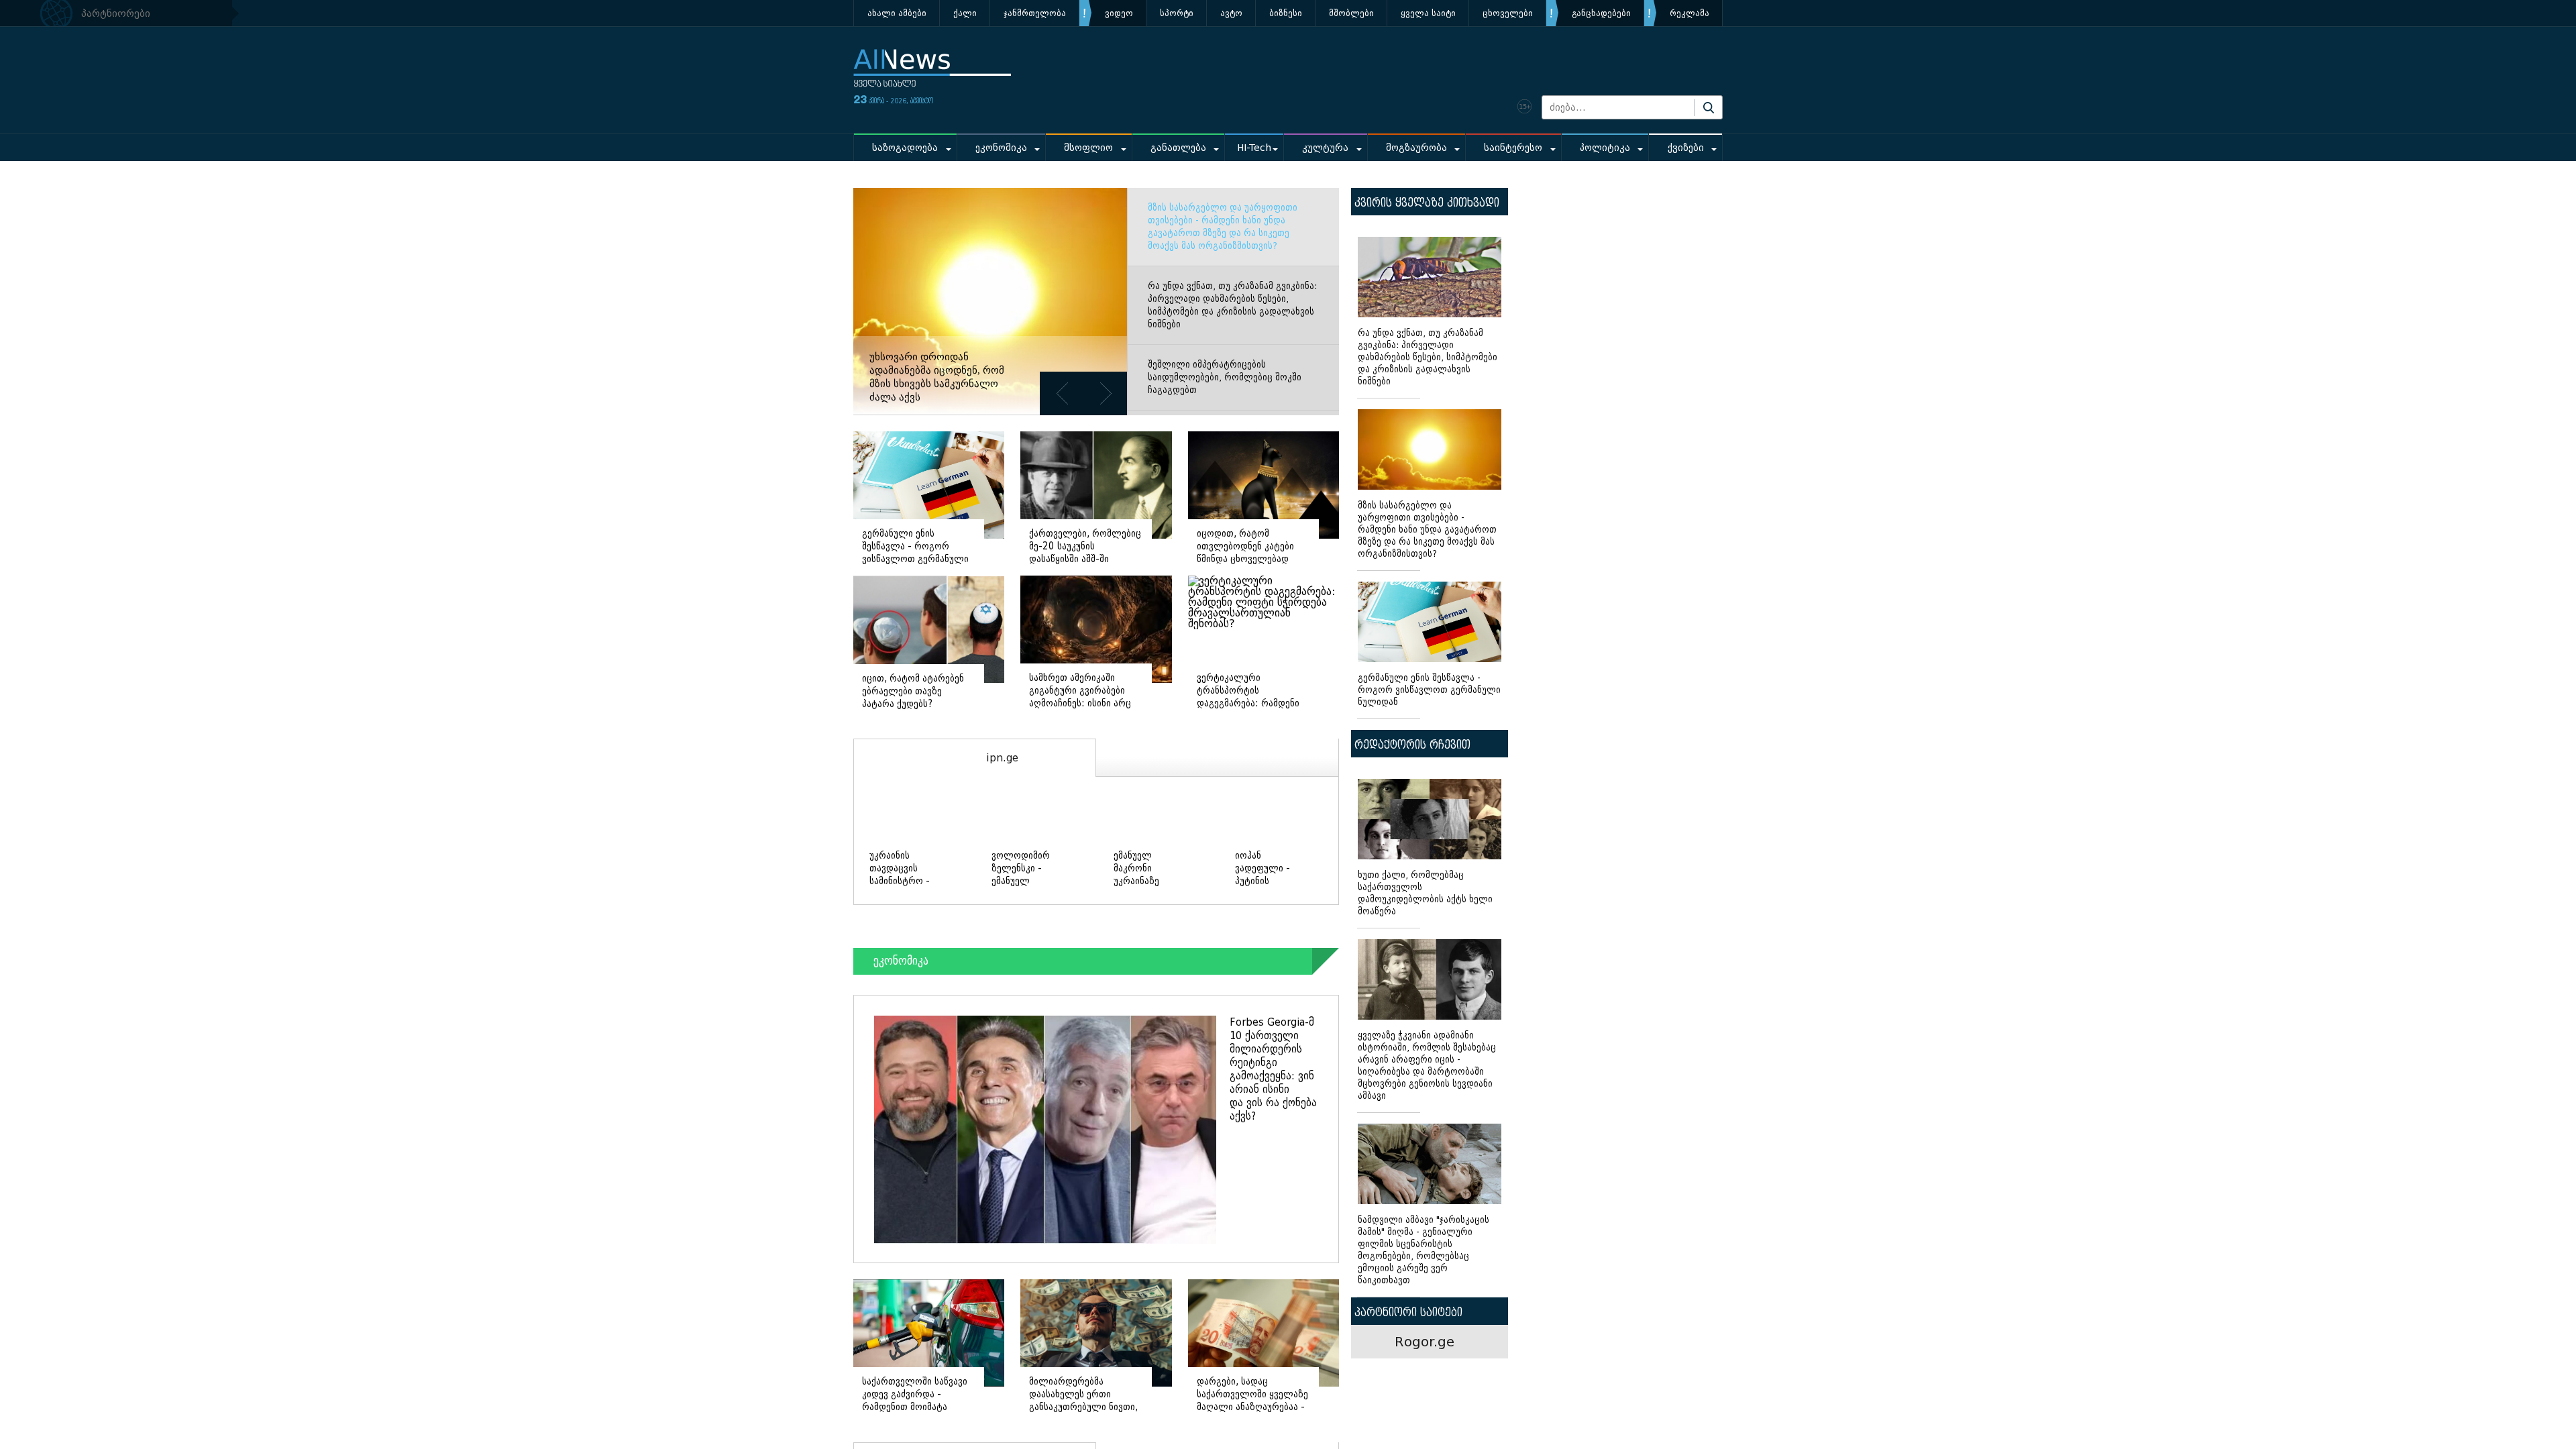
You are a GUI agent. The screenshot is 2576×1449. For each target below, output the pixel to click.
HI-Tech (1254, 148)
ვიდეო (1119, 13)
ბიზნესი (1286, 13)
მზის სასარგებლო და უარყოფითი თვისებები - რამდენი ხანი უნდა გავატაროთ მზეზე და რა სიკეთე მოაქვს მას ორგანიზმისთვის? (1223, 227)
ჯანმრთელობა (1035, 13)
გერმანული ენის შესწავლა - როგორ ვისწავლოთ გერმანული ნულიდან (1429, 690)
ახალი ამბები (897, 13)
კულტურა (1325, 148)
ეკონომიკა (1001, 148)
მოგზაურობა (1416, 148)
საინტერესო (1513, 148)
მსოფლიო (1088, 148)
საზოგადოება (905, 148)
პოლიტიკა (1605, 148)
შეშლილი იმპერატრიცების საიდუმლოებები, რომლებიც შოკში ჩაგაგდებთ (1225, 377)
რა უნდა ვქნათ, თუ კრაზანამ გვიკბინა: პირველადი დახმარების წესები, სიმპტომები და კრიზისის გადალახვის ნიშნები (1232, 305)
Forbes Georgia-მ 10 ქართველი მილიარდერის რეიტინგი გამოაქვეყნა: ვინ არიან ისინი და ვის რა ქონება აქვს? (1273, 1069)
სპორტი (1177, 13)
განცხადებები (1601, 13)
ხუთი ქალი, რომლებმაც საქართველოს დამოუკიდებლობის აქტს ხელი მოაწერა (1425, 893)
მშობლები (1351, 13)
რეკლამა (1689, 13)
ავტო (1231, 13)
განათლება (1178, 148)
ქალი (965, 13)
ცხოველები (1508, 13)
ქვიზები (1686, 148)
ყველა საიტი (1428, 13)
